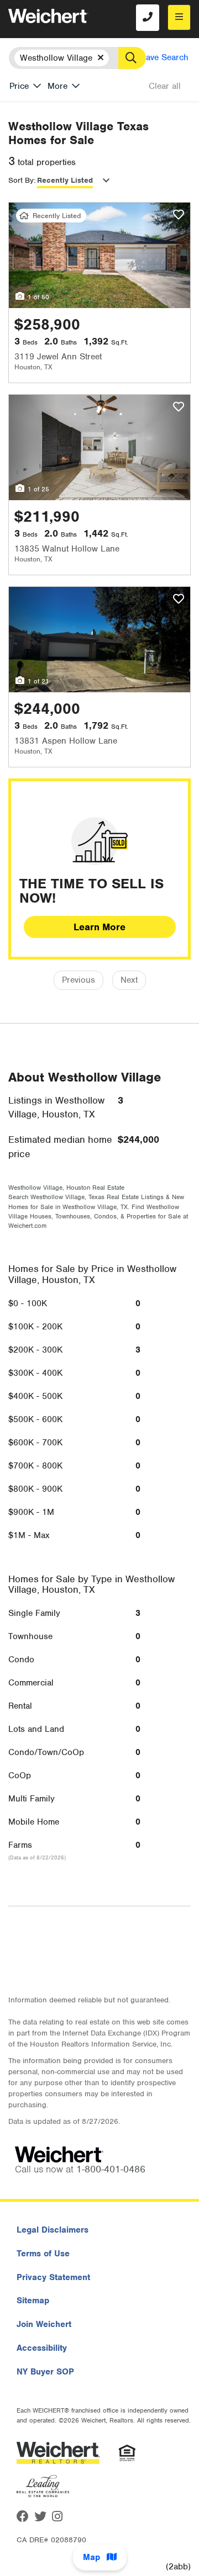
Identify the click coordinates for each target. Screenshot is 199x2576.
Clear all (165, 86)
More (57, 86)
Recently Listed (65, 180)
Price (19, 86)
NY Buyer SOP (45, 2372)
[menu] (179, 17)
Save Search (164, 57)
